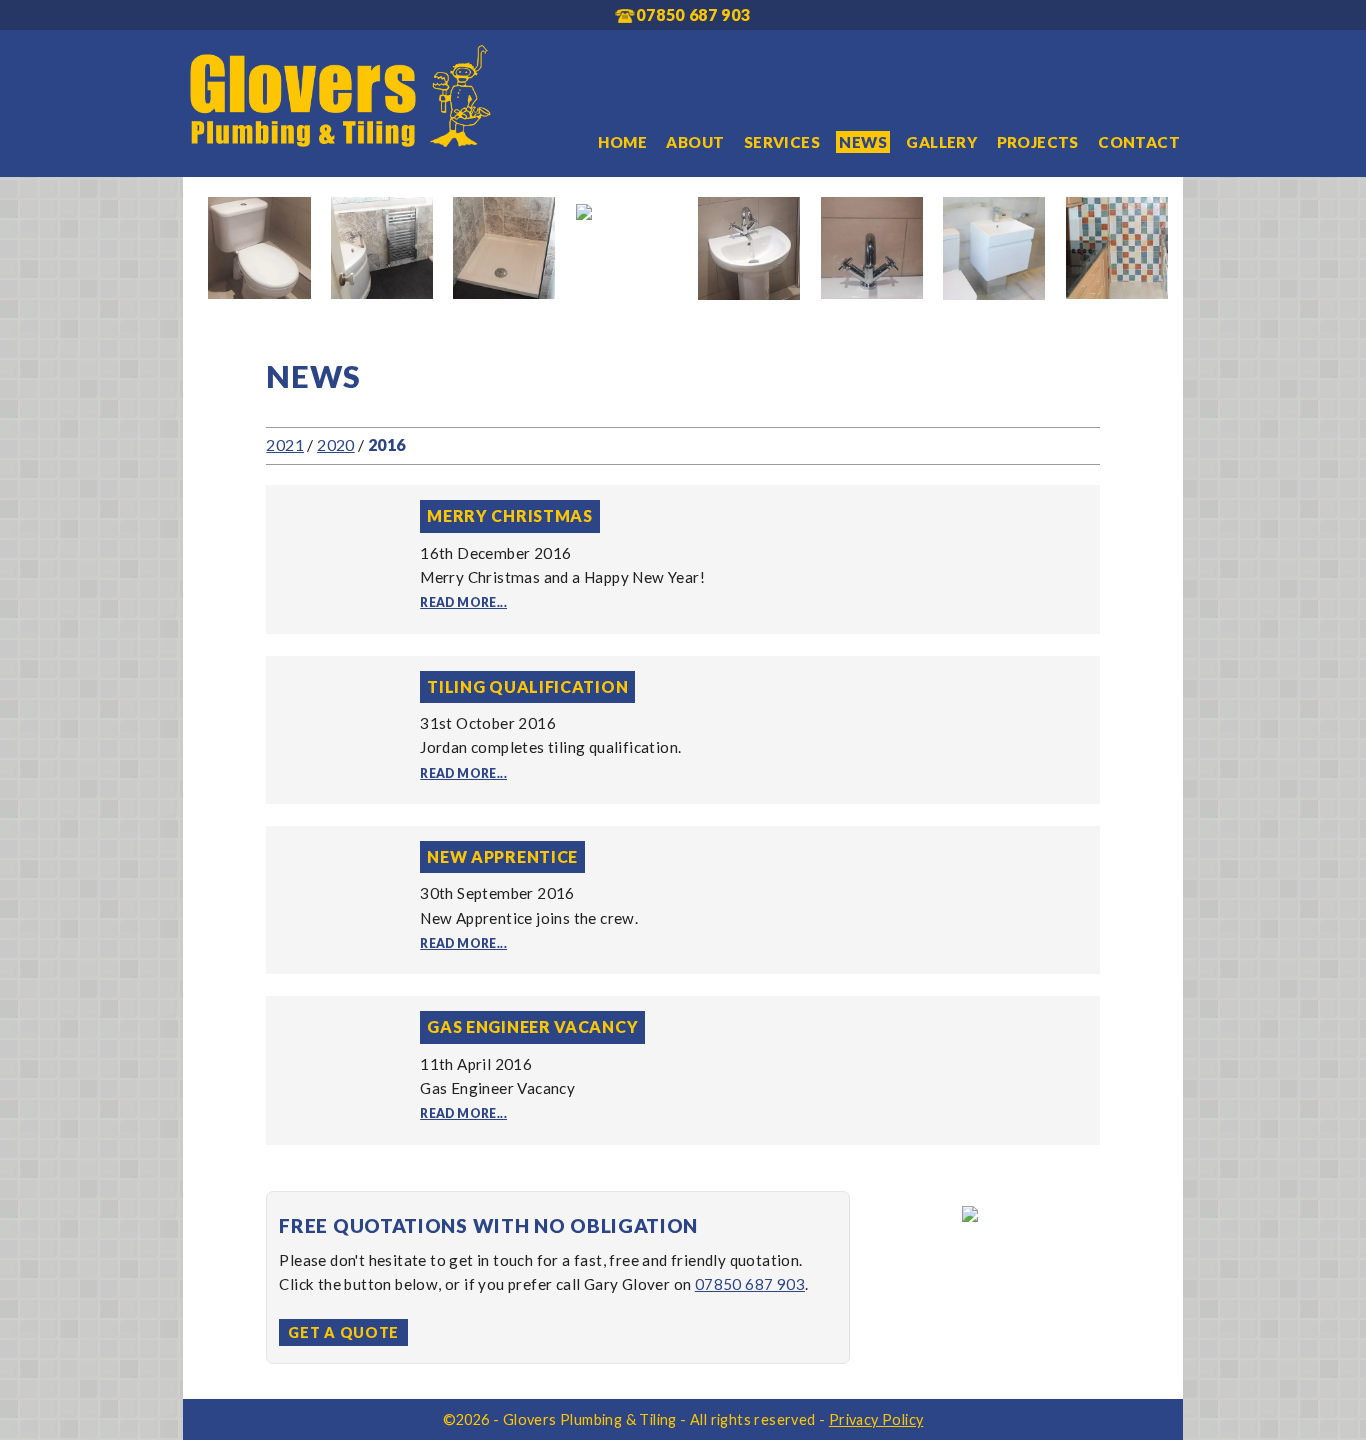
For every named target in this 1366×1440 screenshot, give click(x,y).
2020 (336, 444)
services (782, 142)
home (622, 142)
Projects (1038, 142)
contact (1139, 142)
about (695, 142)
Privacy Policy (876, 1419)
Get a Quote (343, 1332)
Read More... (463, 602)
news (863, 142)
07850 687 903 (750, 1284)
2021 (285, 444)
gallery (941, 142)
